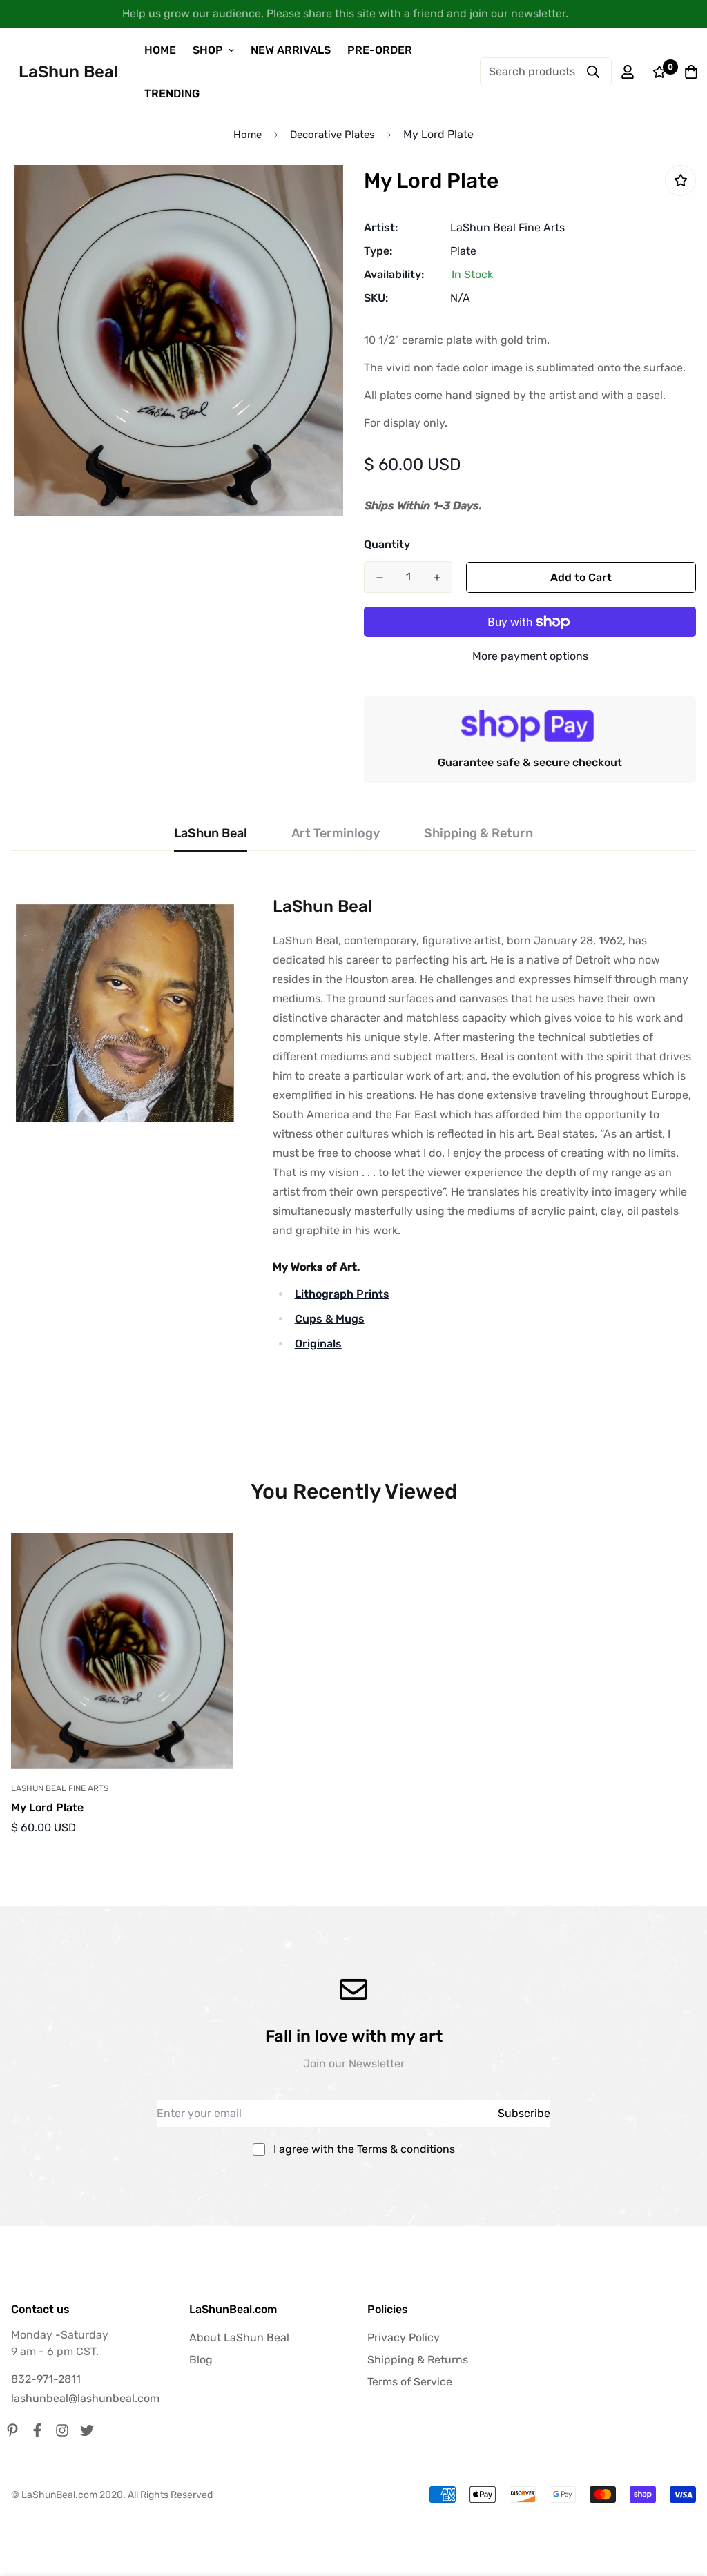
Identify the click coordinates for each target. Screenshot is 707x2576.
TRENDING (172, 94)
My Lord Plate (47, 1807)
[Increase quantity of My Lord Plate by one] (437, 578)
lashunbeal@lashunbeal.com (85, 2398)
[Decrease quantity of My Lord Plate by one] (379, 578)
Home (248, 135)
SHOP (208, 50)
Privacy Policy (404, 2338)
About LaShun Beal (239, 2338)
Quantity (387, 544)
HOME (160, 50)
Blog (201, 2360)
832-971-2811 (46, 2379)
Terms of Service (410, 2382)
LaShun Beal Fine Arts (507, 227)
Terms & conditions (406, 2149)
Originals (318, 1344)
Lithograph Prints (342, 1294)
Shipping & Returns (418, 2360)
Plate (463, 251)
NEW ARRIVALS (291, 50)
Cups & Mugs (330, 1319)
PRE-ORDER (380, 50)
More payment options (530, 656)
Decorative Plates (332, 135)
